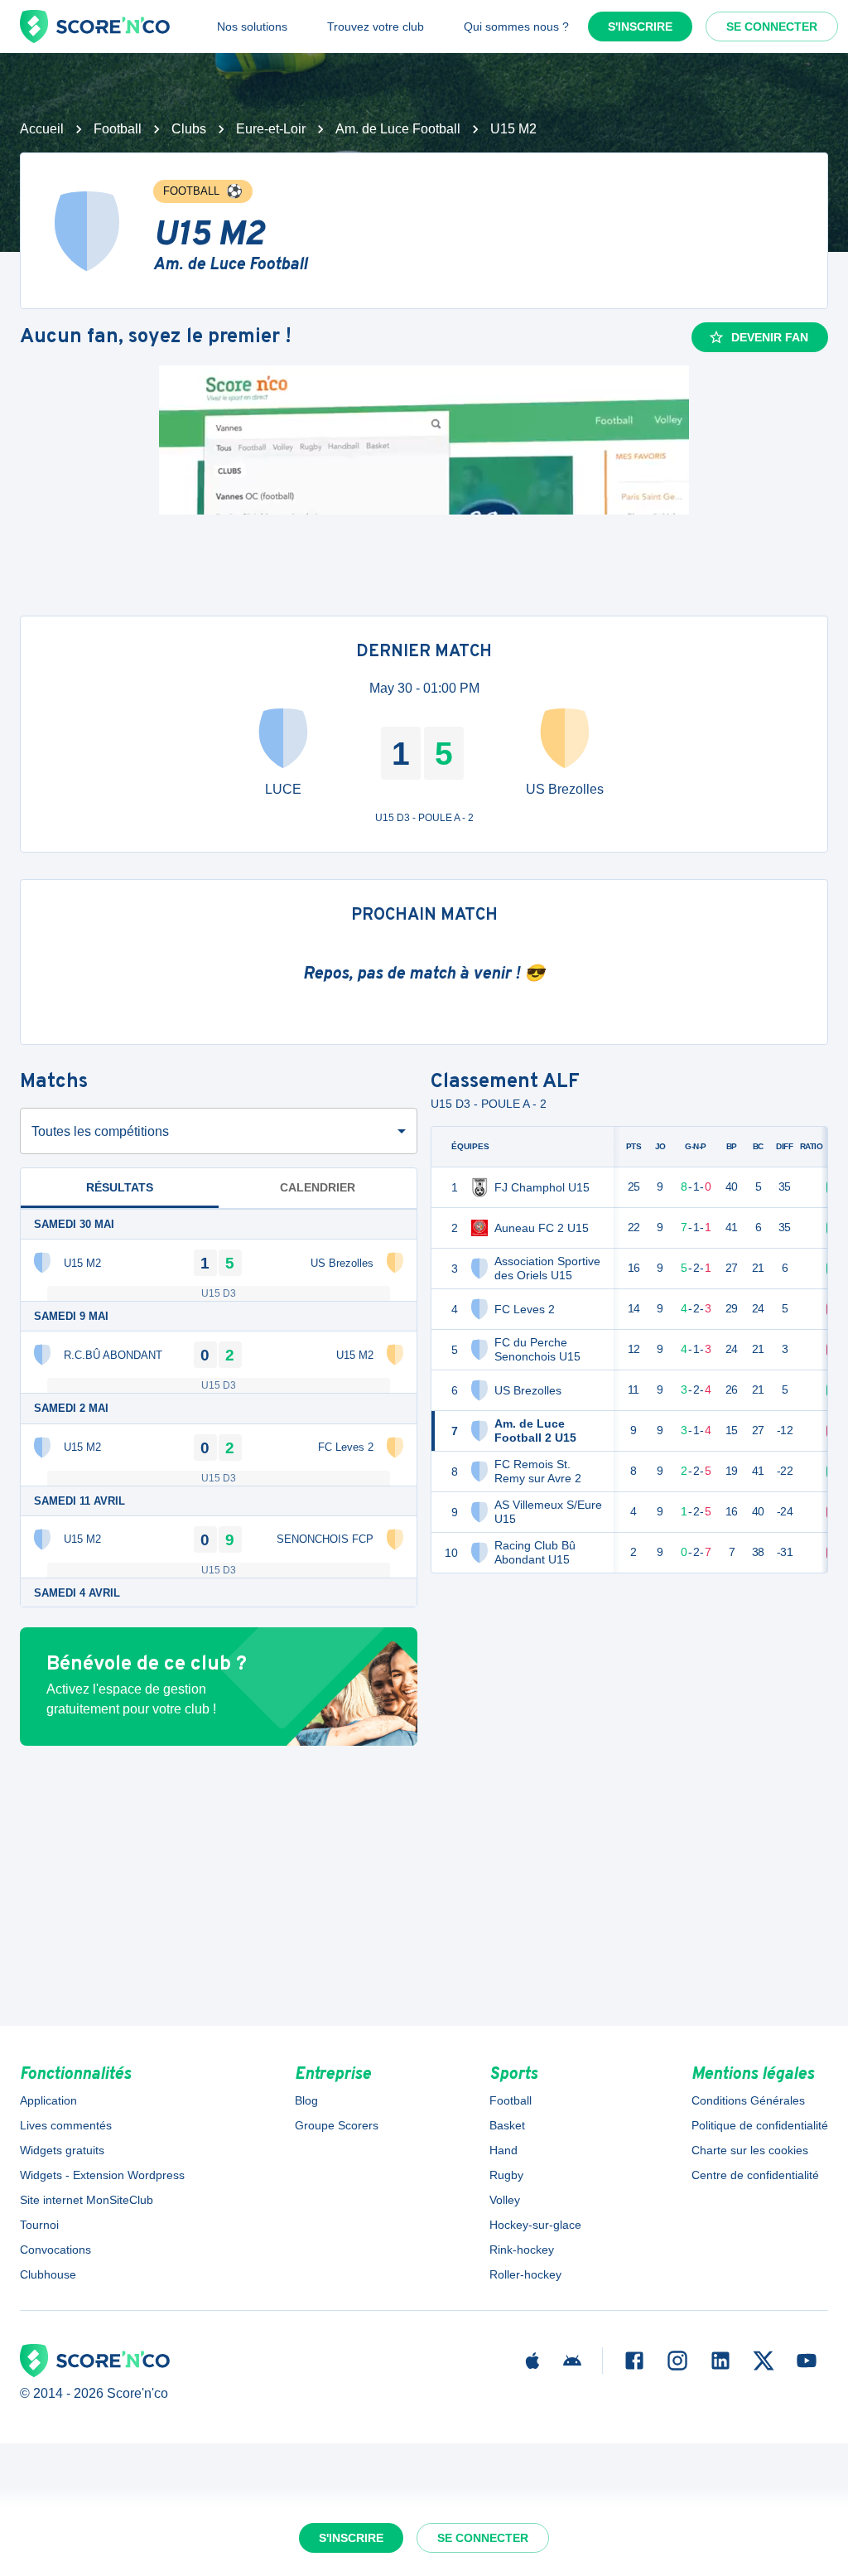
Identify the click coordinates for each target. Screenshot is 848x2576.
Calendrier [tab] (318, 1187)
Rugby (506, 2175)
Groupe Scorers (337, 2125)
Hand (503, 2150)
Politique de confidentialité (760, 2125)
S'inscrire (640, 27)
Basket (507, 2125)
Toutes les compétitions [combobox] (100, 1131)
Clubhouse (48, 2274)
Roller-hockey (525, 2274)
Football (118, 129)
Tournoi (39, 2225)
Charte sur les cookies (750, 2150)
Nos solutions (252, 27)
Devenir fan (770, 337)
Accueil (42, 129)
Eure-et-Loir (271, 129)
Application (48, 2100)
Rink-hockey (522, 2250)
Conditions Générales (748, 2100)
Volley (505, 2200)
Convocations (55, 2250)
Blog (306, 2100)
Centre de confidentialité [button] (755, 2175)
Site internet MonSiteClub (87, 2200)
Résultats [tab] (120, 1187)
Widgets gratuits (62, 2150)
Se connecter (772, 27)
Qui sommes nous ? (516, 27)
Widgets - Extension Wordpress (102, 2175)
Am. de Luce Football (398, 129)
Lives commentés (66, 2125)
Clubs (189, 129)
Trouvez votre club (376, 27)
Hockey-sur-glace (535, 2225)
